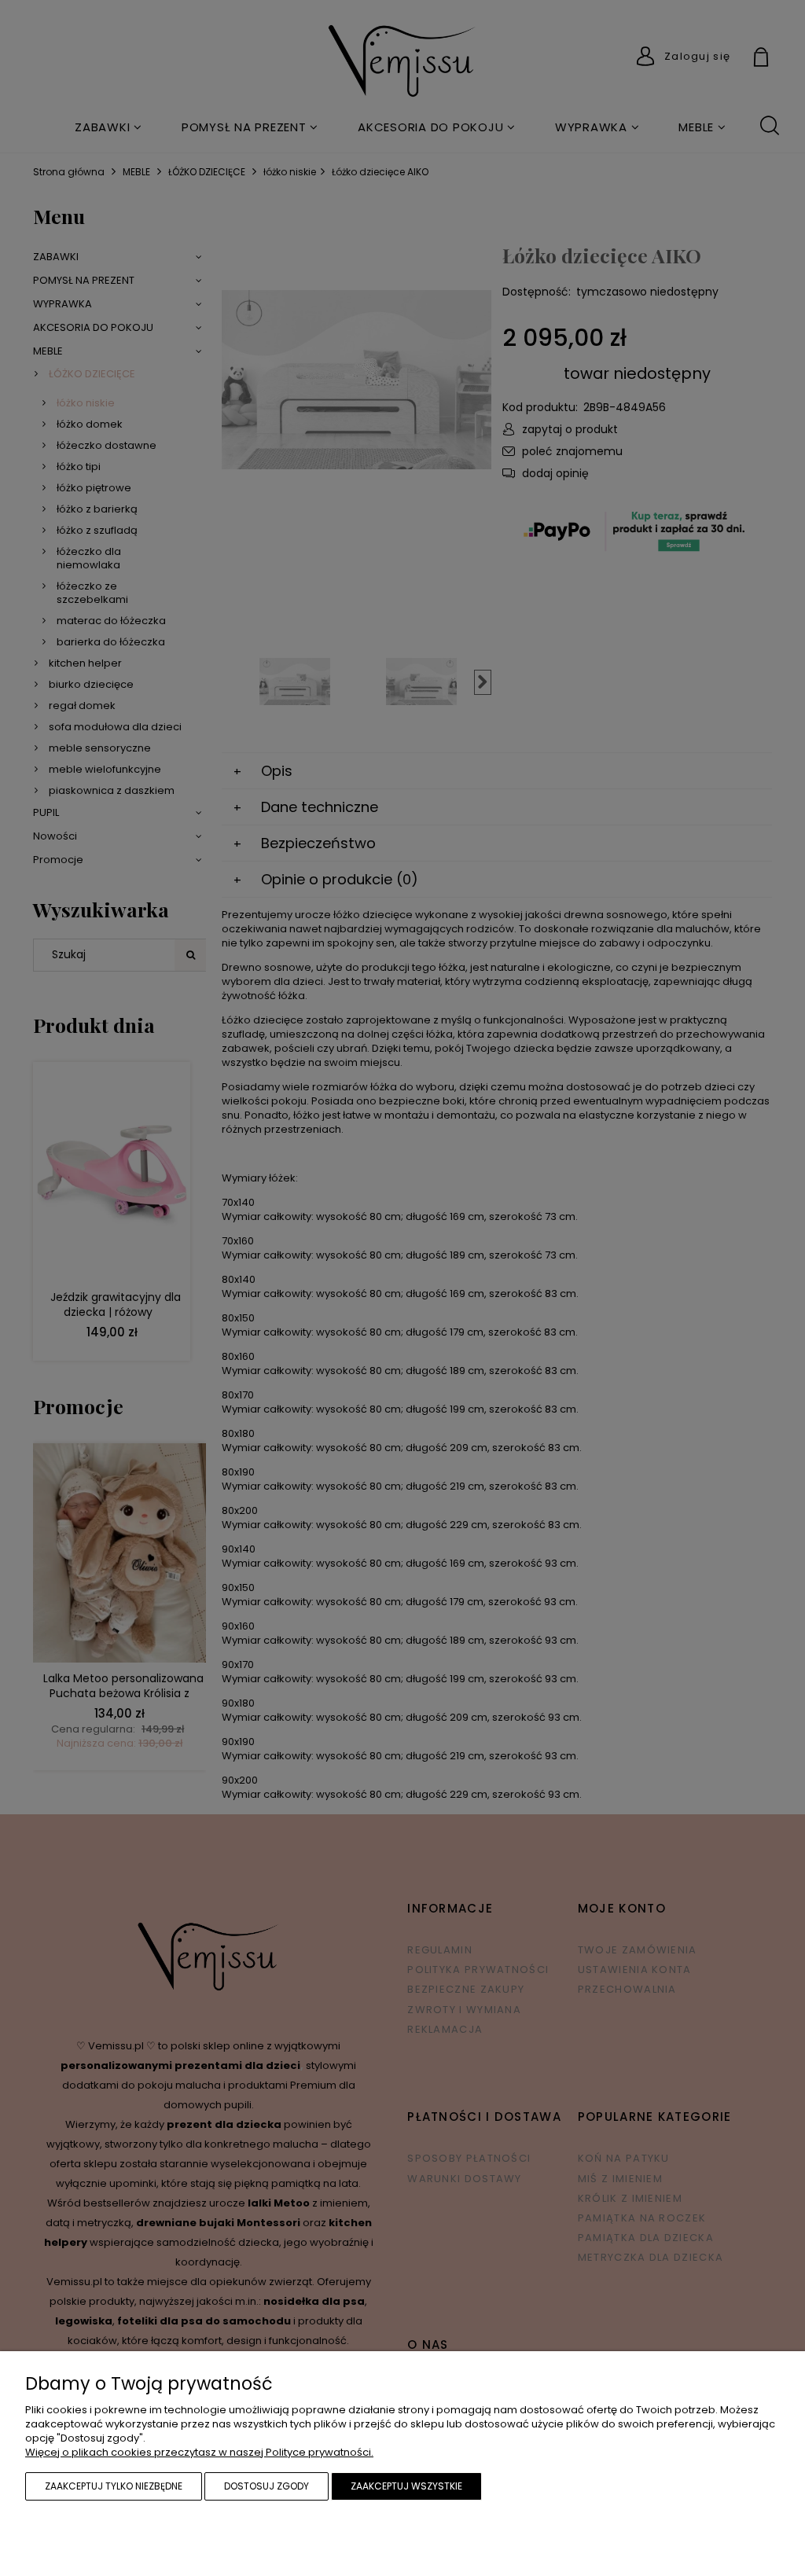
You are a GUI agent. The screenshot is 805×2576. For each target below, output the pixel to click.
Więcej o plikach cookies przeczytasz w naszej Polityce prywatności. (199, 2452)
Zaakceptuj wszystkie (406, 2486)
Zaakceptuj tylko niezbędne (114, 2486)
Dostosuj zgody (266, 2486)
